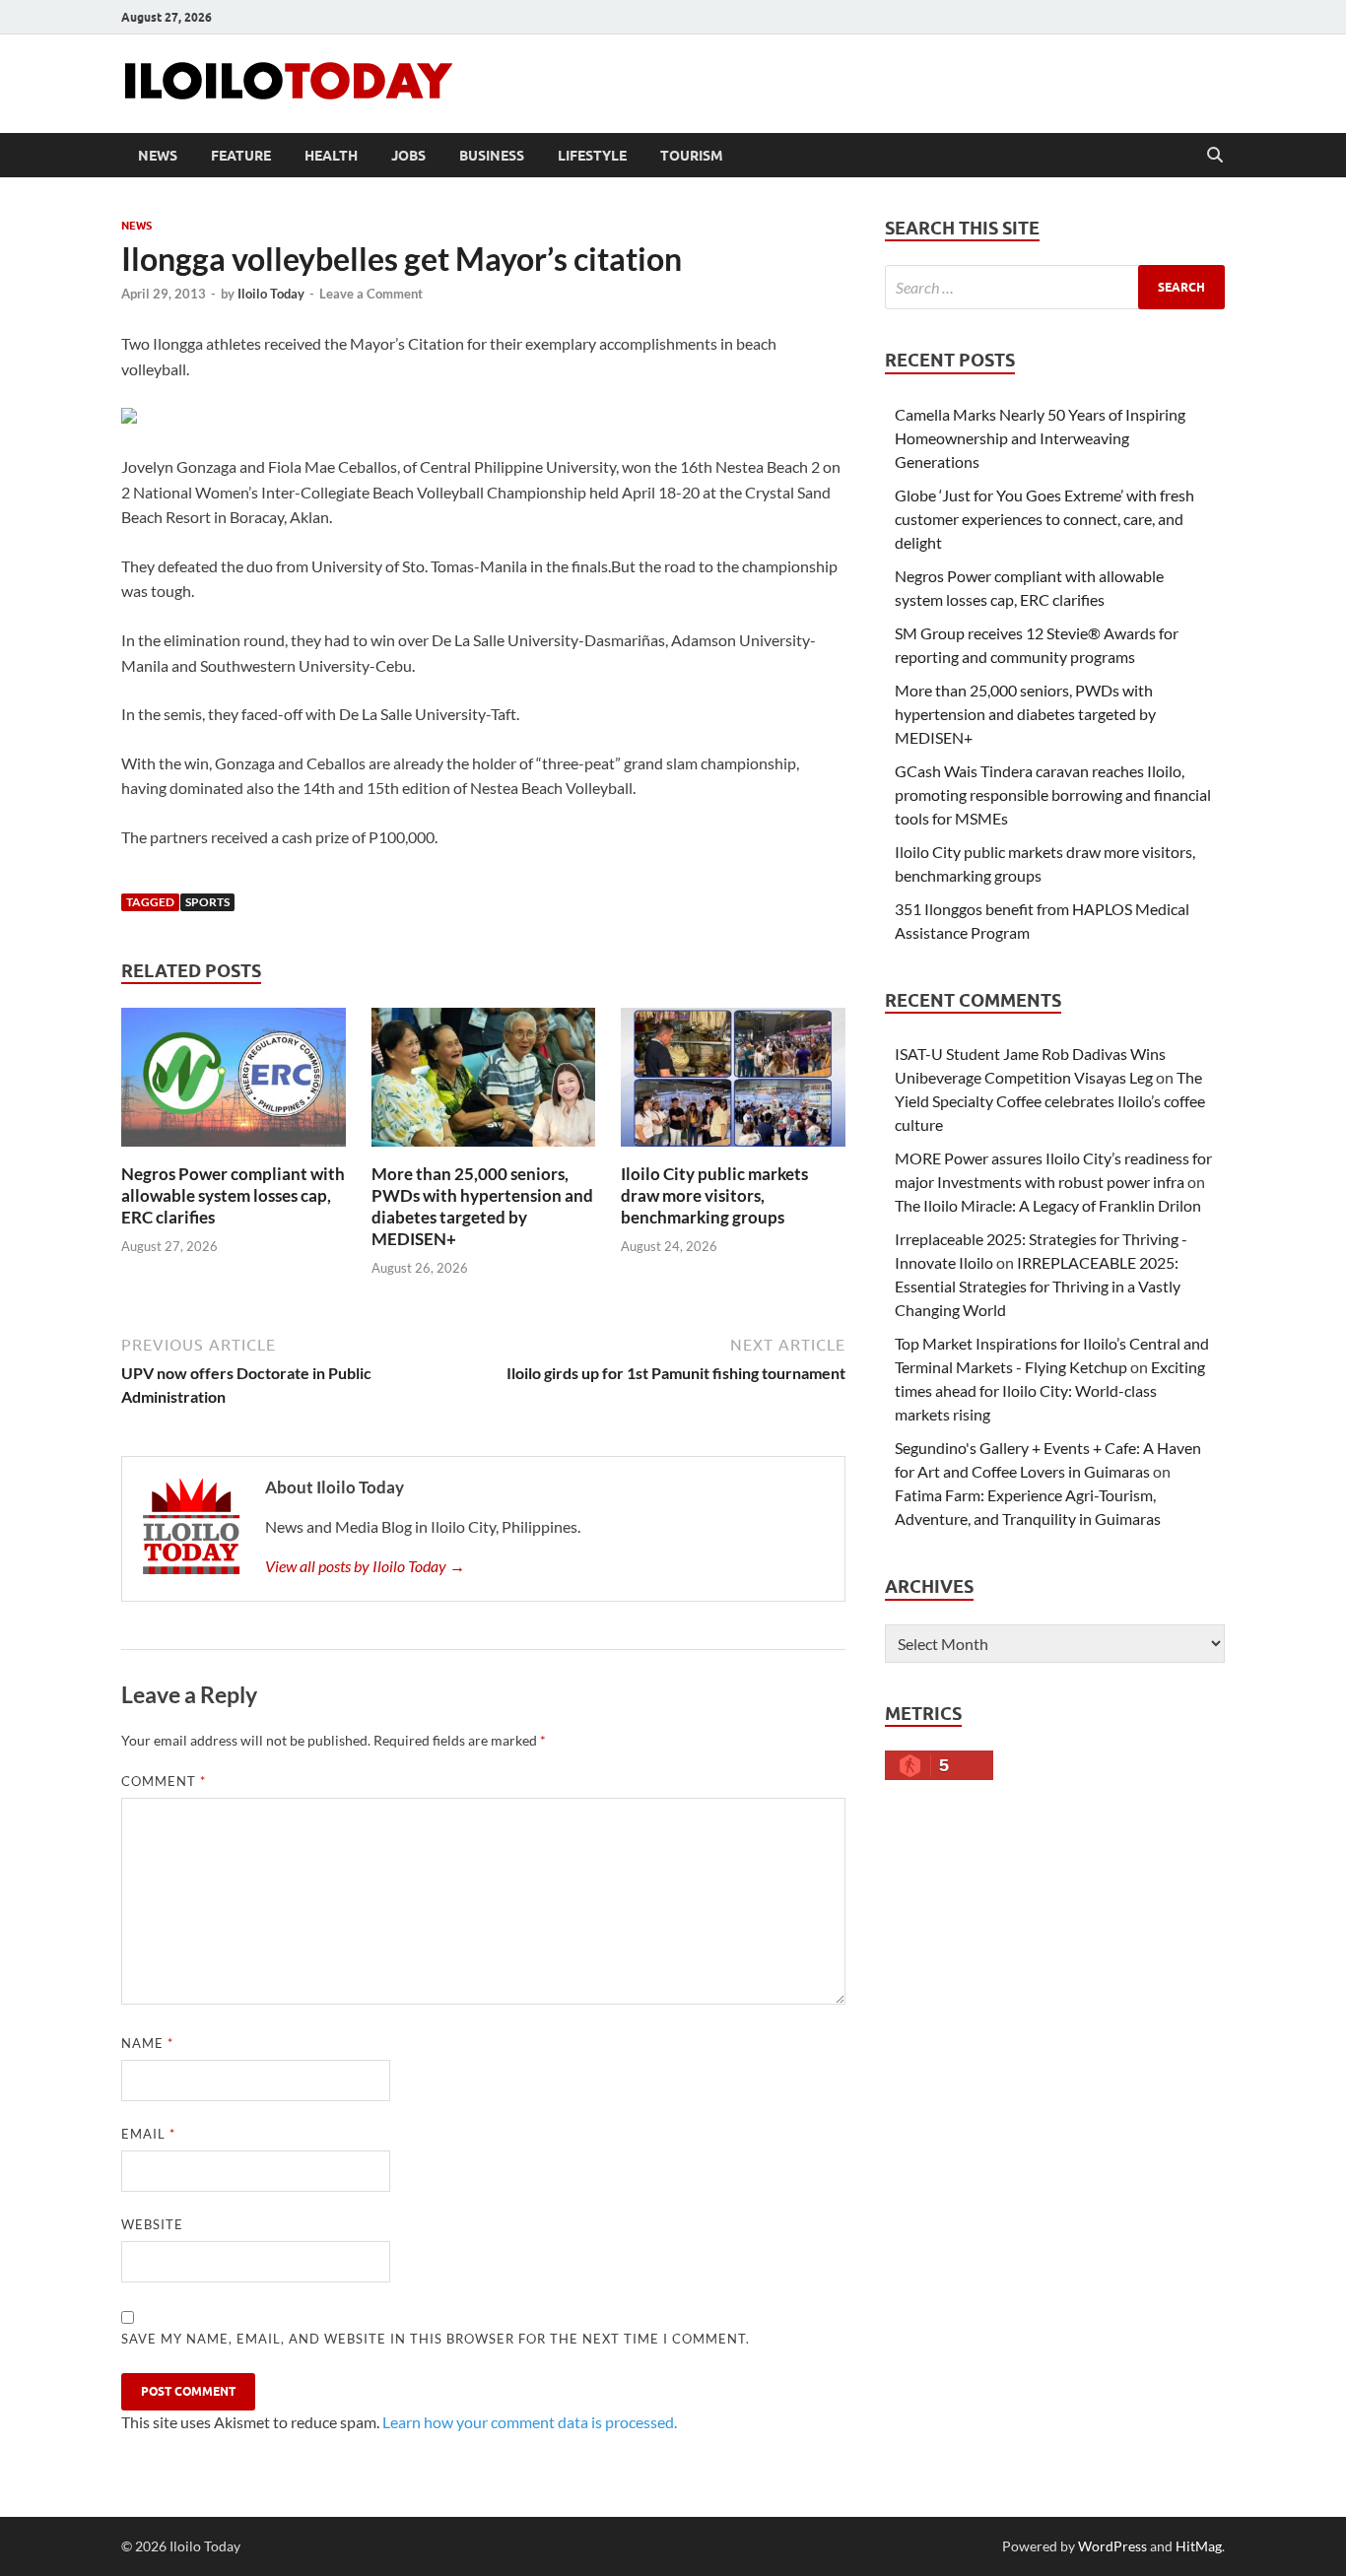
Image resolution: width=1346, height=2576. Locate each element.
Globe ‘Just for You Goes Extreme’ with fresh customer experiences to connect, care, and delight (1044, 519)
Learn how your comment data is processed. (530, 2422)
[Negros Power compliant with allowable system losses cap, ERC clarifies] (234, 1083)
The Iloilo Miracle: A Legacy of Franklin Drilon (1048, 1205)
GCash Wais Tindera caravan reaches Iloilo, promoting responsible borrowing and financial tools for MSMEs (1053, 794)
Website (152, 2224)
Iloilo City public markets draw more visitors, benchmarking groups (714, 1195)
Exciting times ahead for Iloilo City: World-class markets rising (1050, 1390)
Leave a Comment (371, 294)
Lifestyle (592, 156)
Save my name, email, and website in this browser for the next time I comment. (436, 2339)
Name (147, 2043)
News (158, 156)
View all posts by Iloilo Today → (365, 1566)
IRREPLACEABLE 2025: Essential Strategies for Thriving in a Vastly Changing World (1038, 1286)
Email (148, 2134)
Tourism (692, 156)
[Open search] (1215, 156)
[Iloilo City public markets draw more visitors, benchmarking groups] (733, 1083)
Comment (164, 1781)
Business (492, 156)
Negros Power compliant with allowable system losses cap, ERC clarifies (233, 1195)
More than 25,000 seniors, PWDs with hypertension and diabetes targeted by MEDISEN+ (482, 1206)
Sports (207, 902)
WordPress (1112, 2546)
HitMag (1199, 2546)
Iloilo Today (271, 294)
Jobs (408, 156)
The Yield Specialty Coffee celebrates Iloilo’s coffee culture (1050, 1101)
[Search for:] (1055, 287)
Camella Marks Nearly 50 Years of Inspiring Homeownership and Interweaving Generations (1040, 438)
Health (331, 156)
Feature (241, 156)
